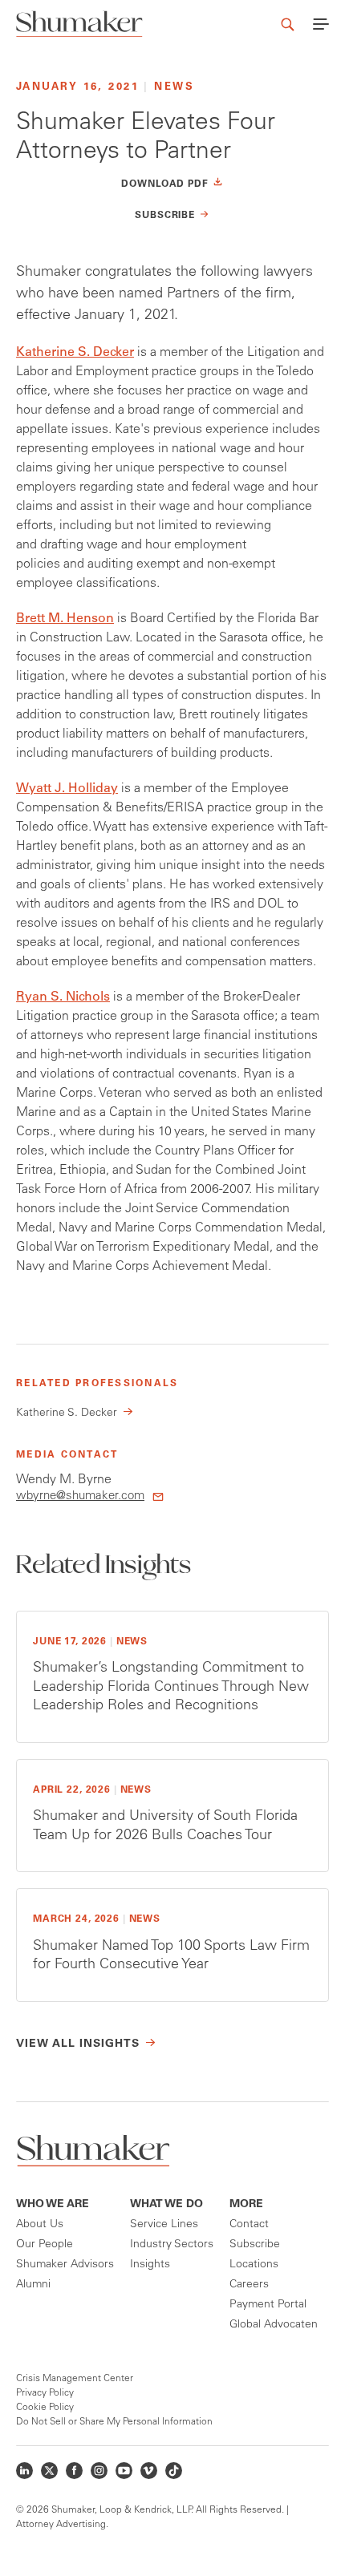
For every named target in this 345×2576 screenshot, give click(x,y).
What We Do (166, 2205)
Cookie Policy (45, 2408)
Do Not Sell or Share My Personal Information (114, 2422)
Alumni (33, 2285)
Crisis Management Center (75, 2379)
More (246, 2205)
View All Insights (78, 2044)
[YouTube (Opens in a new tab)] (124, 2471)
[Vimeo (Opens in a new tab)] (149, 2471)
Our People (45, 2245)
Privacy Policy (45, 2393)
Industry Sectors (172, 2245)
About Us (40, 2225)
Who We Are (53, 2205)
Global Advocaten (274, 2325)
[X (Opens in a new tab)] (49, 2471)
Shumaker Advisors (65, 2265)
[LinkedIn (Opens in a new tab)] (24, 2471)
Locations (254, 2265)
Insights (150, 2265)
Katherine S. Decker (75, 353)
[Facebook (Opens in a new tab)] (74, 2471)
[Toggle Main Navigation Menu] (321, 24)
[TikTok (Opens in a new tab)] (174, 2471)
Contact (249, 2225)
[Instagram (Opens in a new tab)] (99, 2471)
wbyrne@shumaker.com (80, 1496)
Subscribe (255, 2245)
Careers (249, 2285)
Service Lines (164, 2225)
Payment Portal (268, 2305)
